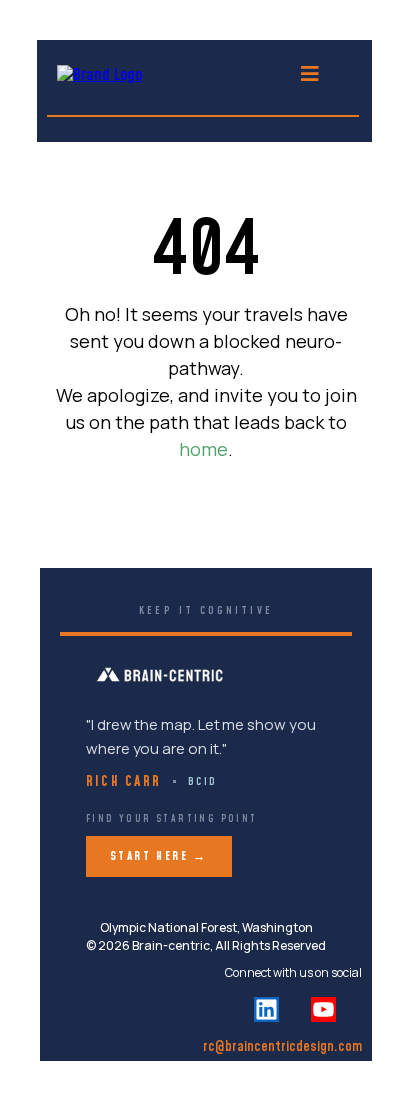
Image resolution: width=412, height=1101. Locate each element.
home (203, 449)
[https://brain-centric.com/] (99, 74)
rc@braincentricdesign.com (282, 1047)
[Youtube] (323, 1009)
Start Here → (159, 856)
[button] (310, 75)
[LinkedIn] (266, 1009)
